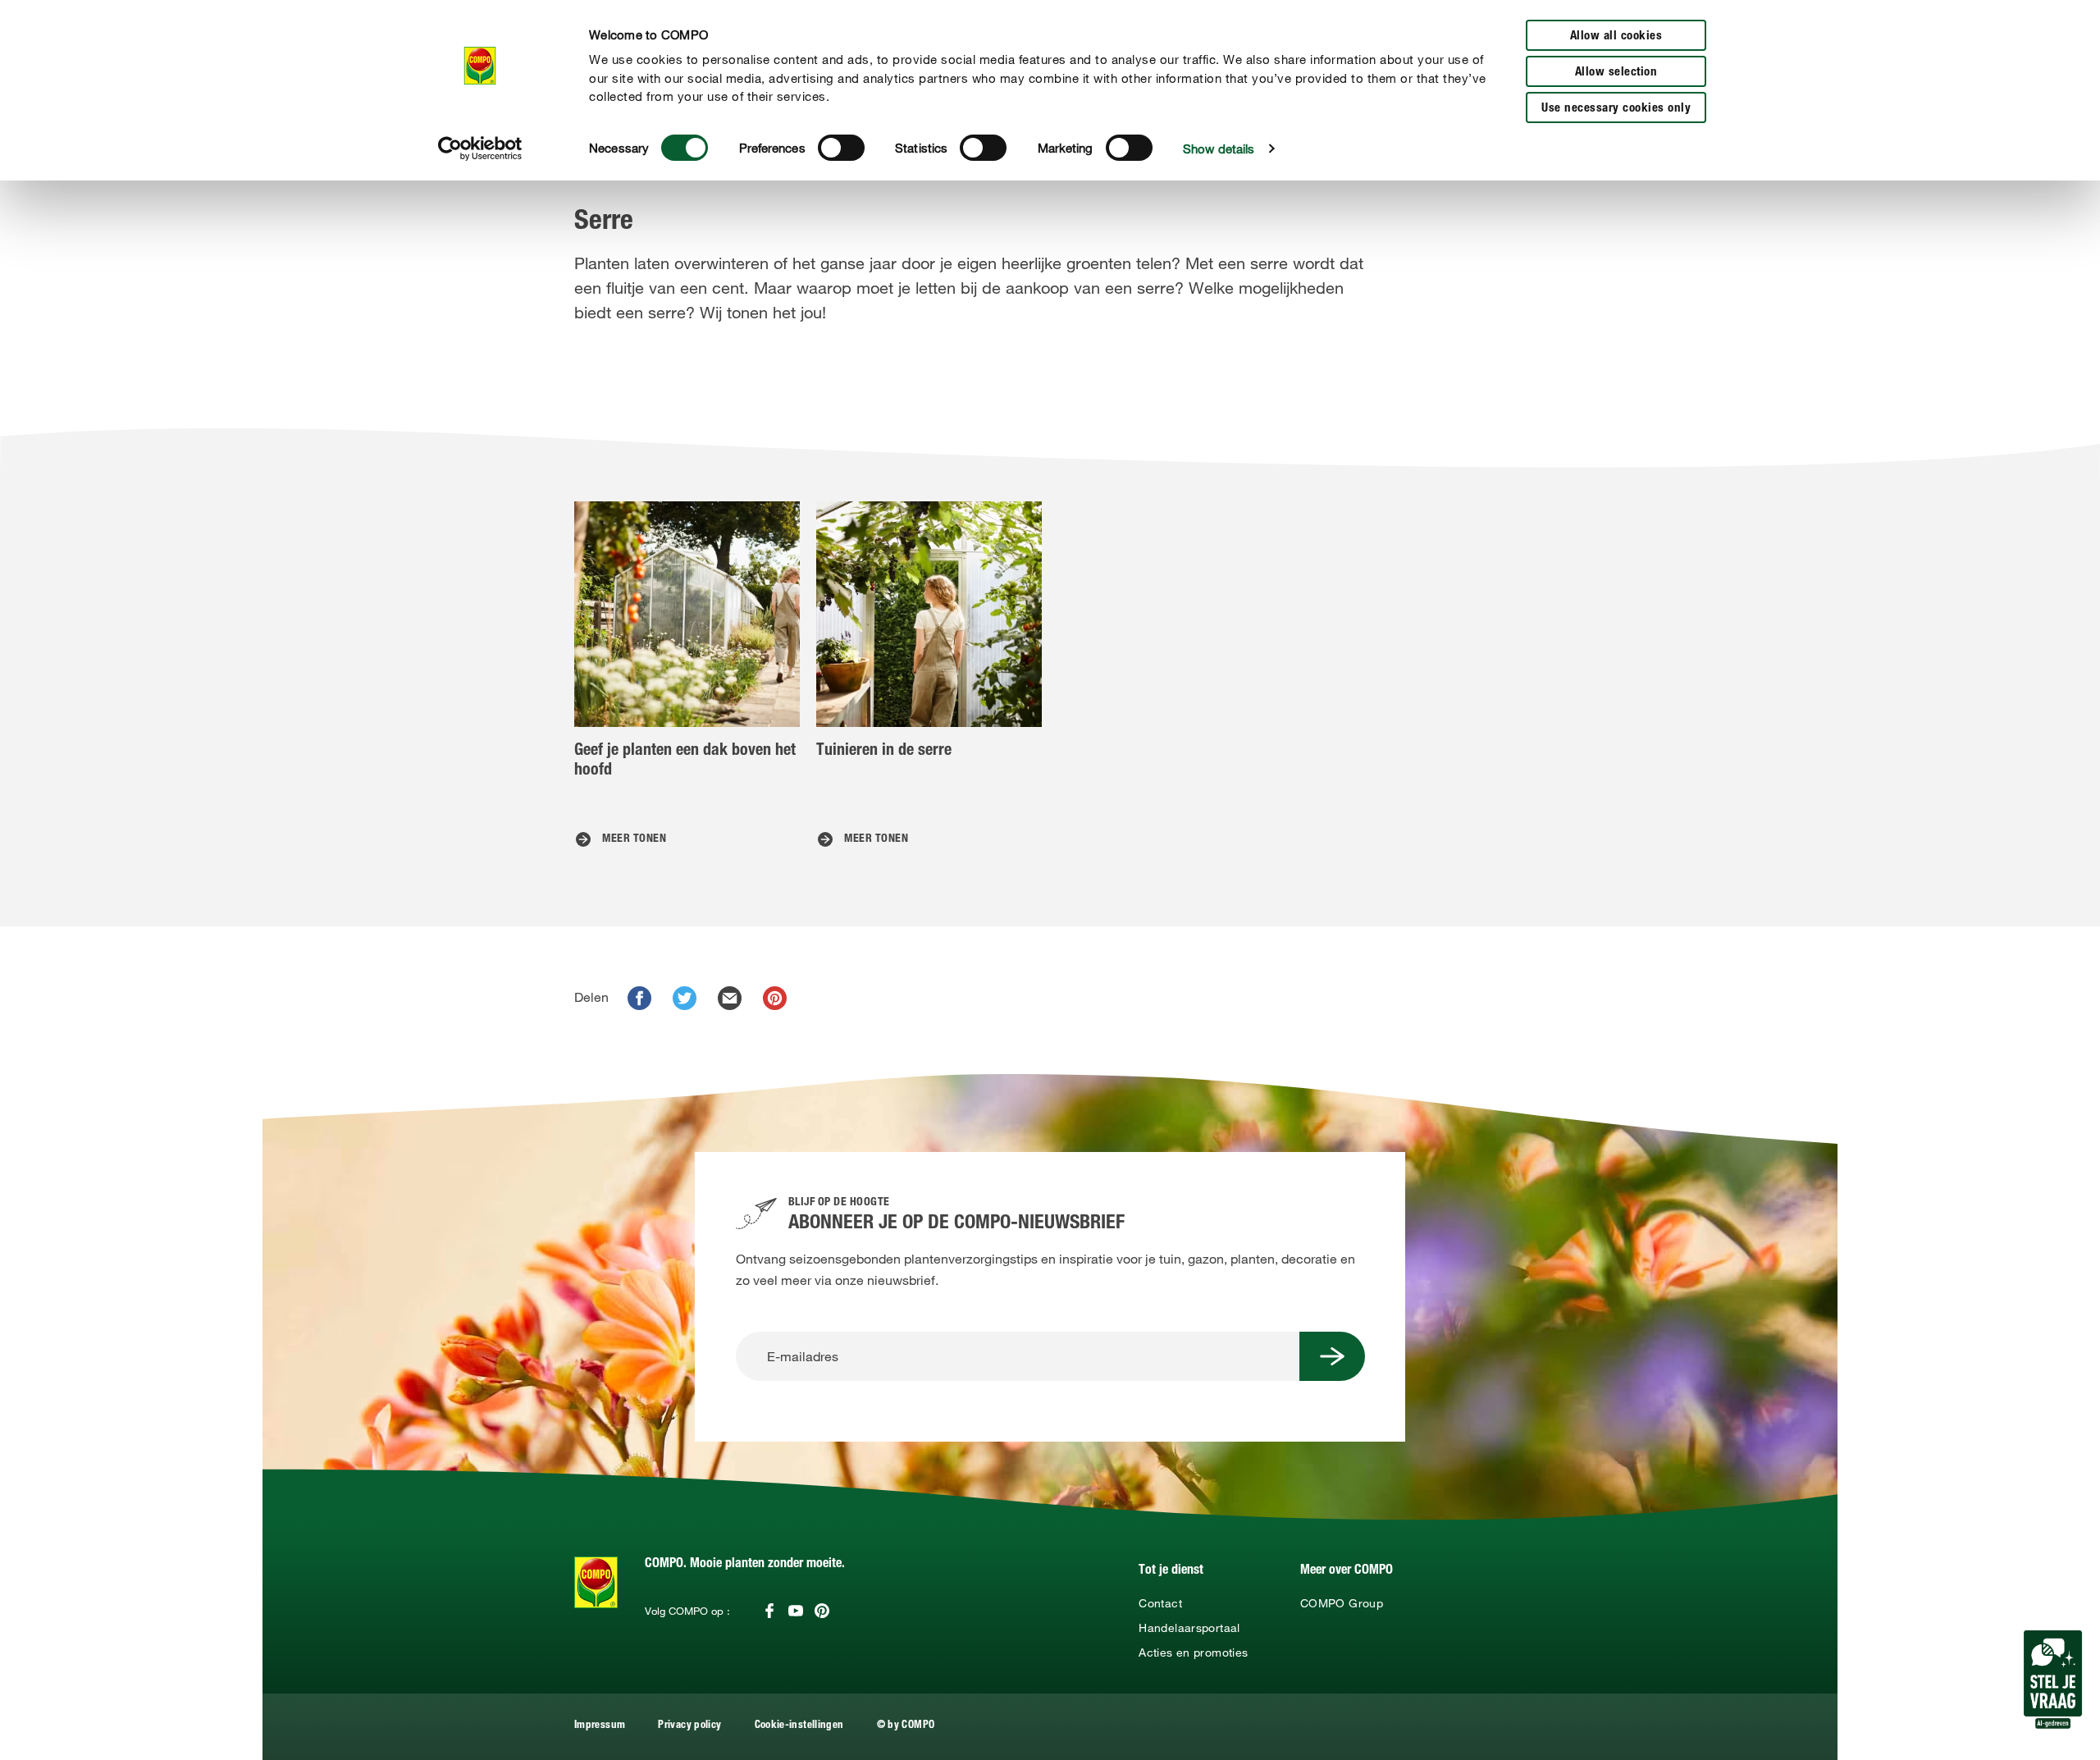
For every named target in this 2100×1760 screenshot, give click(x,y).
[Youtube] (796, 1611)
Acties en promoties (1193, 1653)
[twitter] (685, 998)
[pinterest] (775, 998)
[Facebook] (769, 1611)
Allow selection (1616, 73)
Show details (1219, 149)
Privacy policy (689, 1726)
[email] (730, 998)
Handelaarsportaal (1189, 1628)
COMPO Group (1342, 1603)
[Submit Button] (1332, 1356)
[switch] (841, 148)
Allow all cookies (1616, 37)
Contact (1160, 1603)
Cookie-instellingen (799, 1726)
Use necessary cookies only (1616, 109)
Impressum (600, 1726)
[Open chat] (2053, 1680)
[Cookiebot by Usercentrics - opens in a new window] (480, 149)
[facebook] (639, 998)
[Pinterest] (822, 1611)
